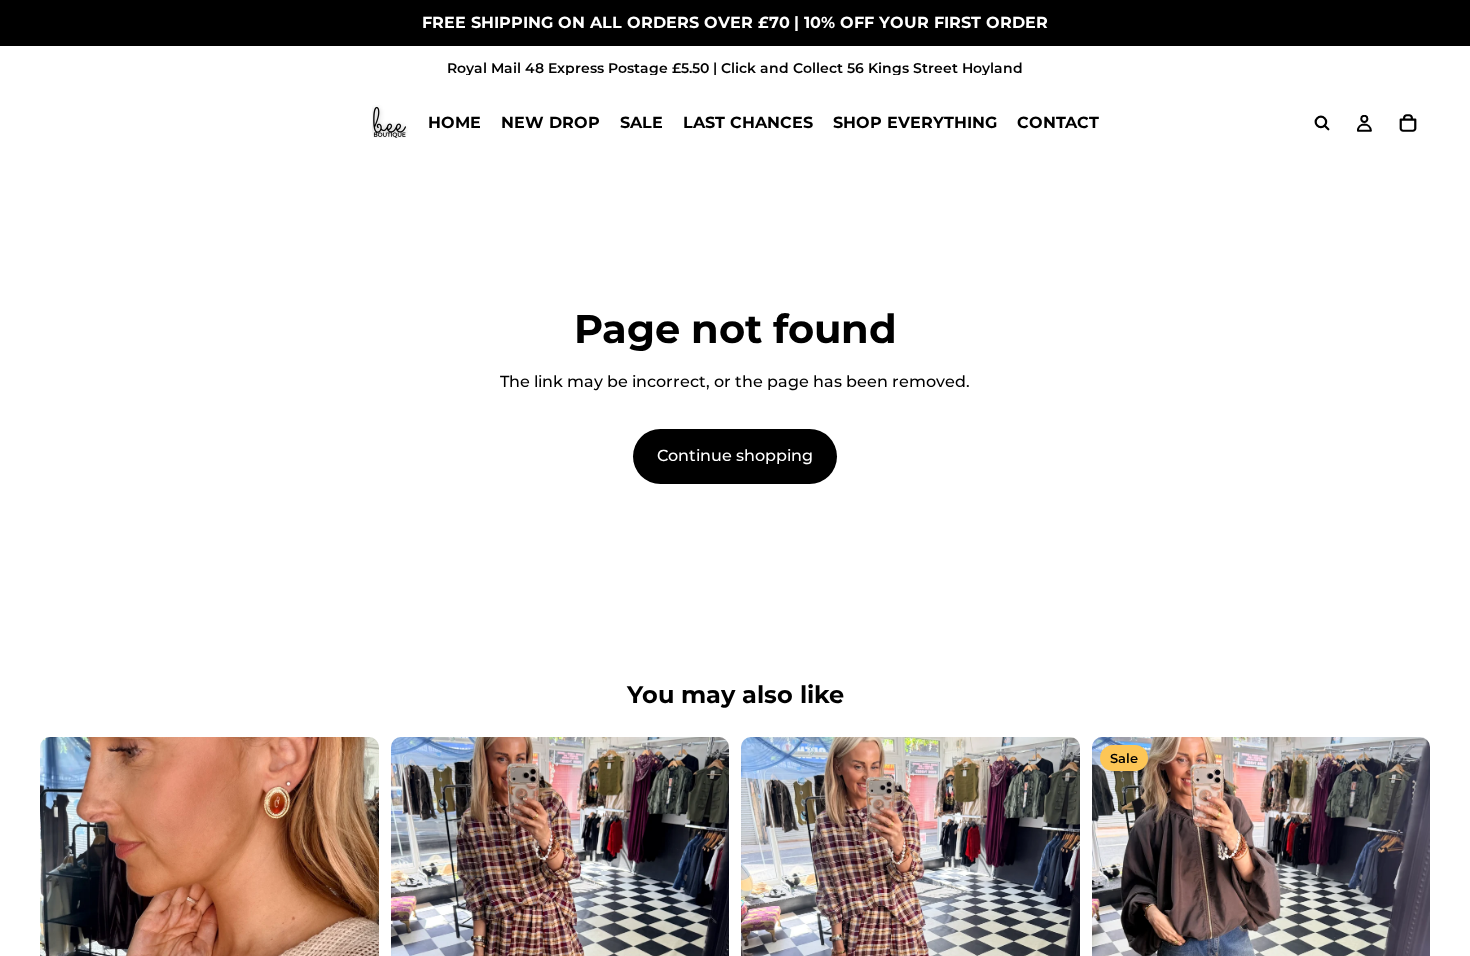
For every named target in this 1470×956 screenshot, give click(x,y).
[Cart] (1408, 123)
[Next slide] (699, 906)
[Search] (1322, 123)
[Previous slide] (421, 906)
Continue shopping (735, 455)
